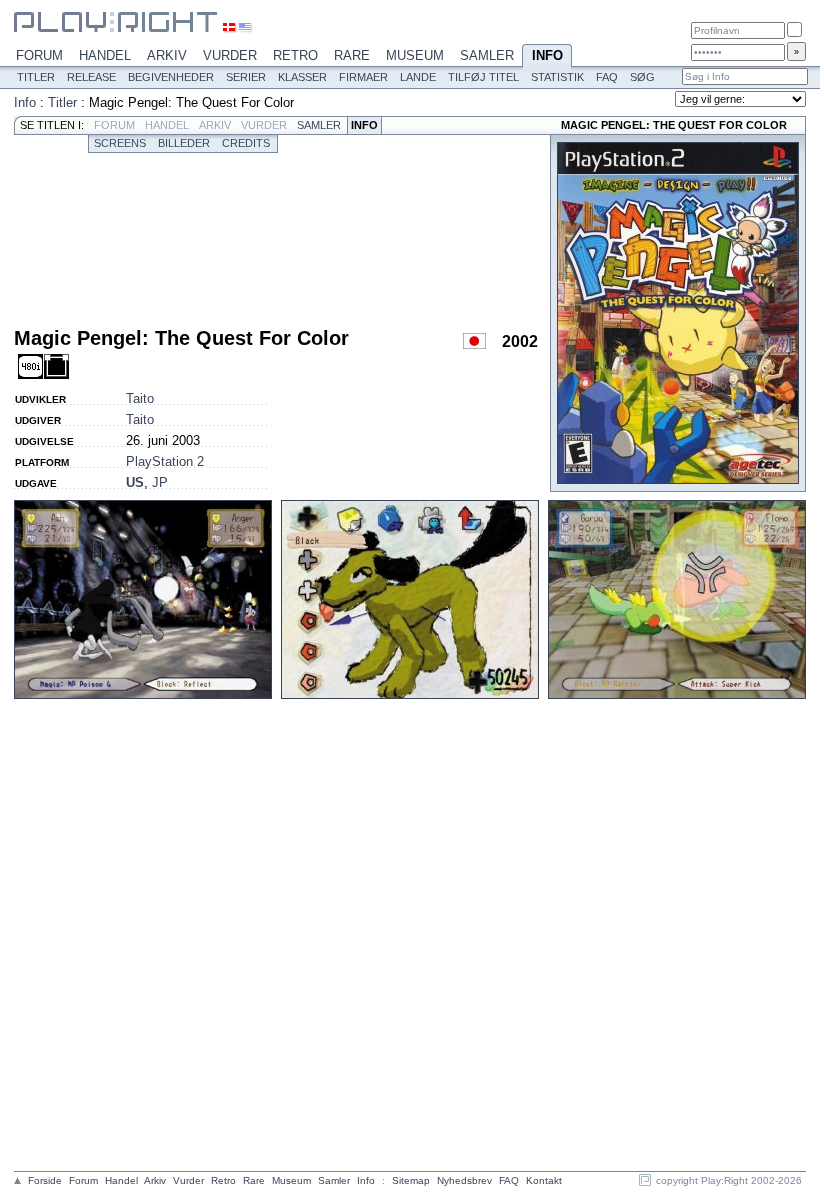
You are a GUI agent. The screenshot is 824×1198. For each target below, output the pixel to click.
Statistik (557, 77)
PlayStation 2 (165, 461)
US (135, 482)
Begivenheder (171, 77)
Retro (295, 55)
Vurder (230, 55)
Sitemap (411, 1180)
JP (160, 482)
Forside (45, 1180)
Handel (105, 55)
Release (91, 77)
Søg (642, 77)
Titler (36, 77)
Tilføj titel (483, 77)
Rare (352, 55)
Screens (120, 143)
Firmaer (363, 77)
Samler (487, 55)
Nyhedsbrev (464, 1180)
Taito (140, 398)
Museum (415, 55)
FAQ (607, 77)
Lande (418, 77)
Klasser (302, 77)
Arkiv (167, 55)
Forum (39, 55)
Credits (246, 143)
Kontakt (544, 1180)
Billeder (184, 143)
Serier (246, 77)
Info (547, 55)
